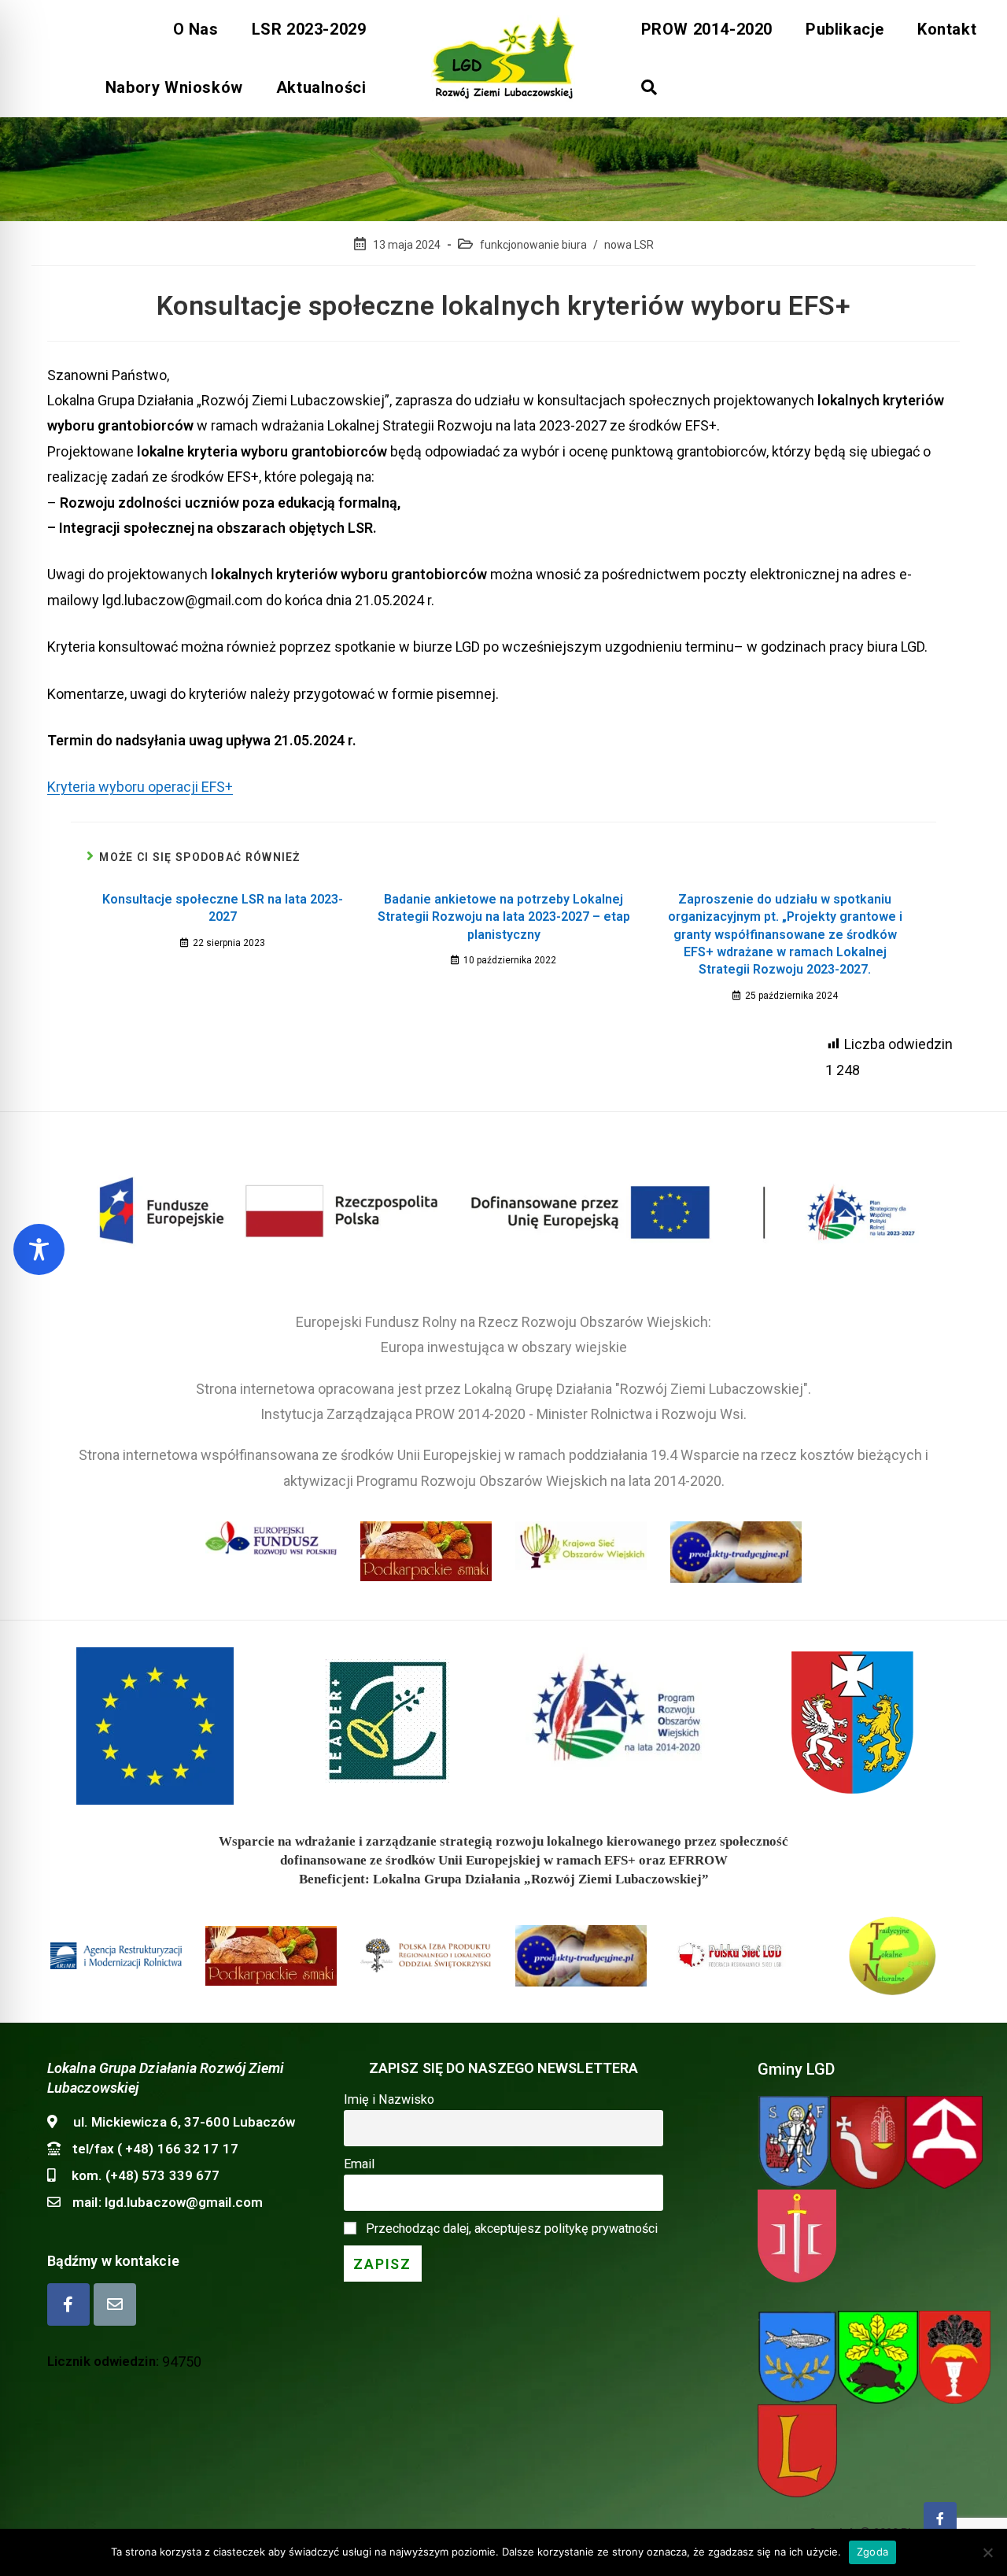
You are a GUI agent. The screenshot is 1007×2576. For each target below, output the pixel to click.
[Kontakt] (115, 2304)
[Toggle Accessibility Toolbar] (39, 1249)
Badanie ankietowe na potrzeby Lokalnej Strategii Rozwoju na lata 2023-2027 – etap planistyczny (504, 917)
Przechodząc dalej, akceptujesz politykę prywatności (512, 2229)
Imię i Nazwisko (389, 2099)
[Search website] (649, 87)
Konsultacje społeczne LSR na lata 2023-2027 (223, 908)
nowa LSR (629, 245)
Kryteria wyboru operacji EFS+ (140, 787)
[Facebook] (68, 2304)
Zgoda (872, 2552)
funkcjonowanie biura (533, 245)
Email (359, 2164)
